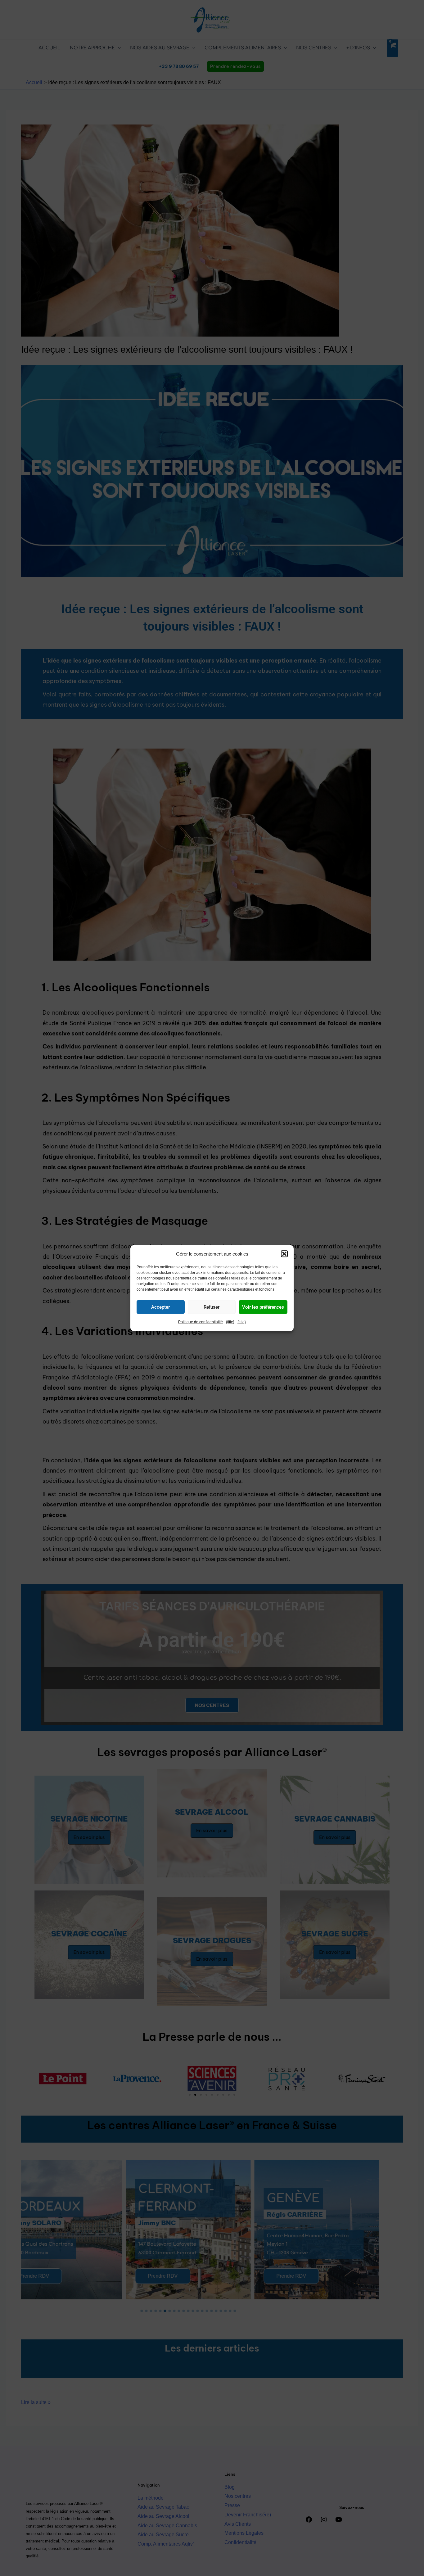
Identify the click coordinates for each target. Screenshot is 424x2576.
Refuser (212, 1307)
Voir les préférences (263, 1307)
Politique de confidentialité (201, 1322)
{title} (230, 1322)
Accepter (160, 1307)
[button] (284, 1254)
